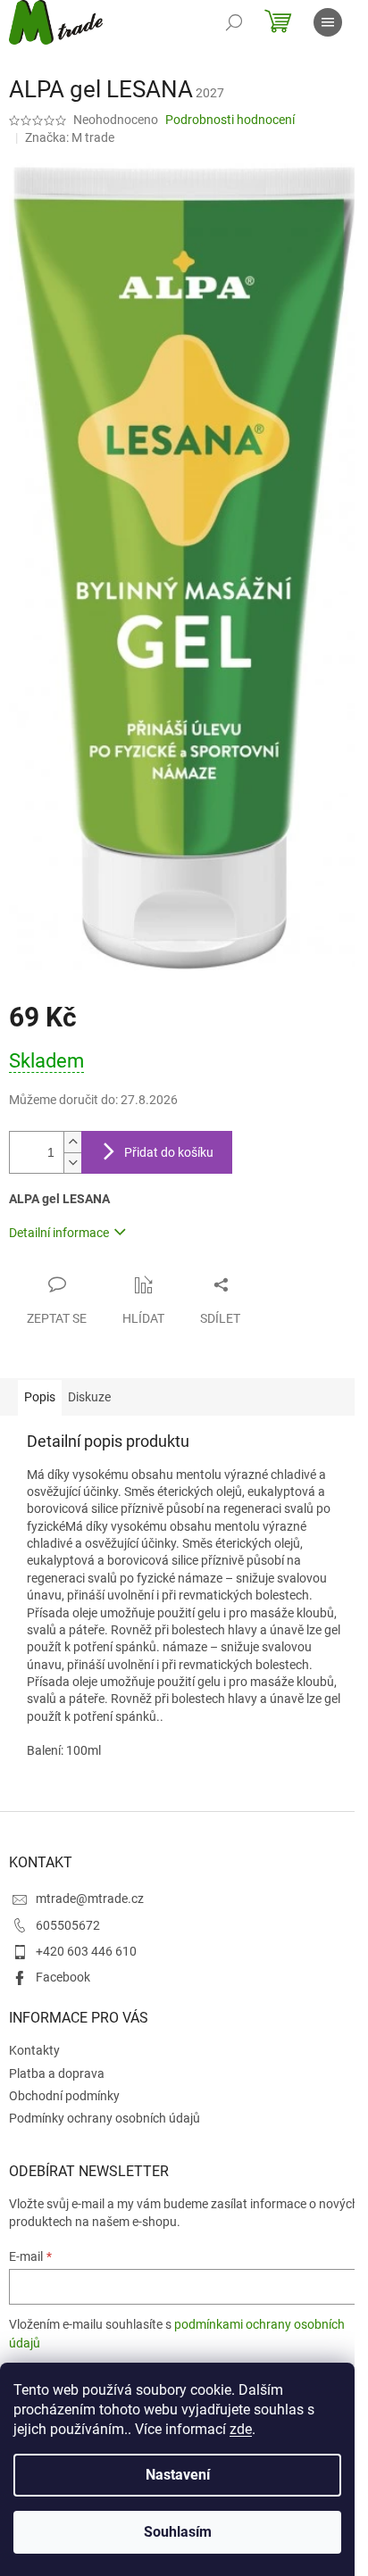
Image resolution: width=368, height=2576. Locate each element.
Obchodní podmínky (64, 2096)
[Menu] (328, 22)
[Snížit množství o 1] (72, 1163)
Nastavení (178, 2475)
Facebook (63, 1977)
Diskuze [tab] (89, 1397)
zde (241, 2429)
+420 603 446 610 (86, 1951)
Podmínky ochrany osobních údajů (105, 2118)
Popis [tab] (40, 1397)
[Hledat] (234, 22)
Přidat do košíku (169, 1152)
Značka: (70, 137)
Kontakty (34, 2050)
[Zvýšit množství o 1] (72, 1142)
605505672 (68, 1925)
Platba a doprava (57, 2073)
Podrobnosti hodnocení (230, 120)
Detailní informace (59, 1233)
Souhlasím (178, 2532)
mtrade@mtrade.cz (90, 1899)
